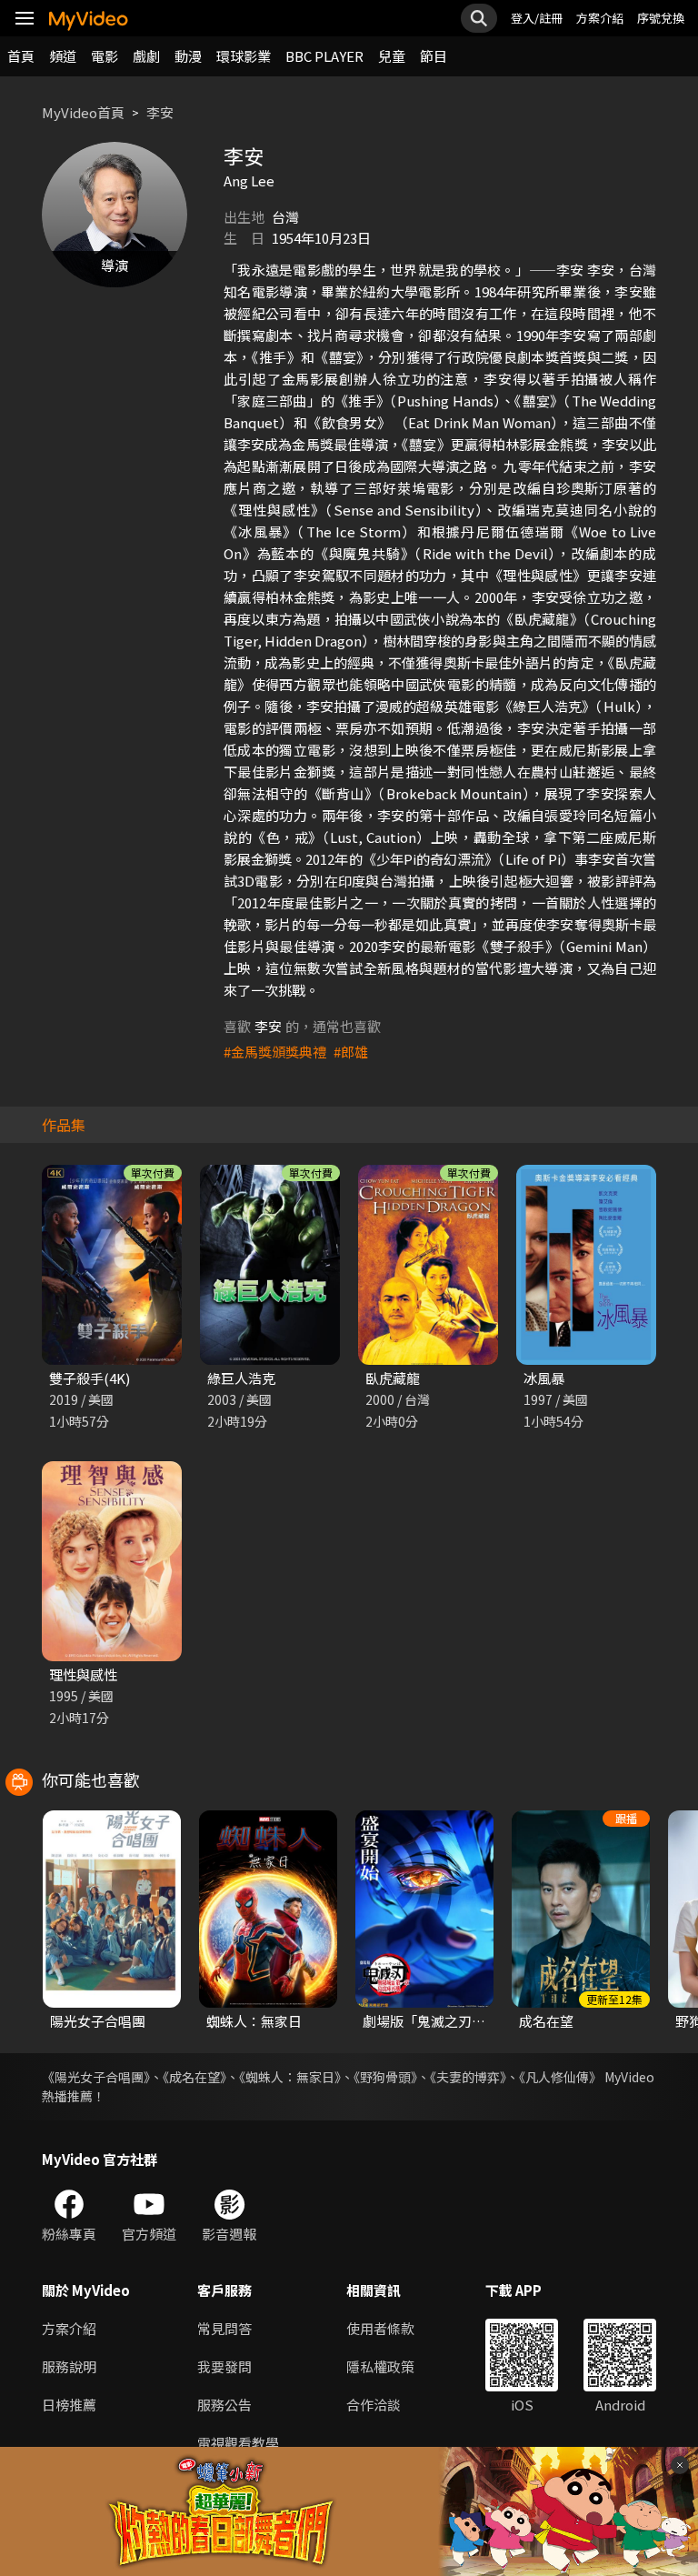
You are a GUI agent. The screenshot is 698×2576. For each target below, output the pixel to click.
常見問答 (224, 2328)
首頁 (21, 56)
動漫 (188, 56)
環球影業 (244, 56)
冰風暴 (544, 1378)
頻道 (63, 56)
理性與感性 (83, 1674)
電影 (105, 56)
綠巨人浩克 (241, 1378)
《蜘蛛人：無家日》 (290, 2077)
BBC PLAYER (324, 56)
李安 (160, 112)
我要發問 (224, 2366)
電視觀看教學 (238, 2443)
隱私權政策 (380, 2366)
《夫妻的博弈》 (468, 2077)
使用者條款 (380, 2328)
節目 (434, 56)
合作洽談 (374, 2405)
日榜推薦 (69, 2405)
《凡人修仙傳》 (560, 2077)
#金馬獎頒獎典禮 (275, 1052)
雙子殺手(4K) (90, 1378)
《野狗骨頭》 (385, 2077)
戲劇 (146, 56)
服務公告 (224, 2405)
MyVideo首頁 (83, 112)
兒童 (392, 56)
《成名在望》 (194, 2077)
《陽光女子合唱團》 (96, 2077)
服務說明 (69, 2366)
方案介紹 (600, 18)
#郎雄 (351, 1052)
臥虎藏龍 (393, 1378)
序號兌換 (661, 18)
